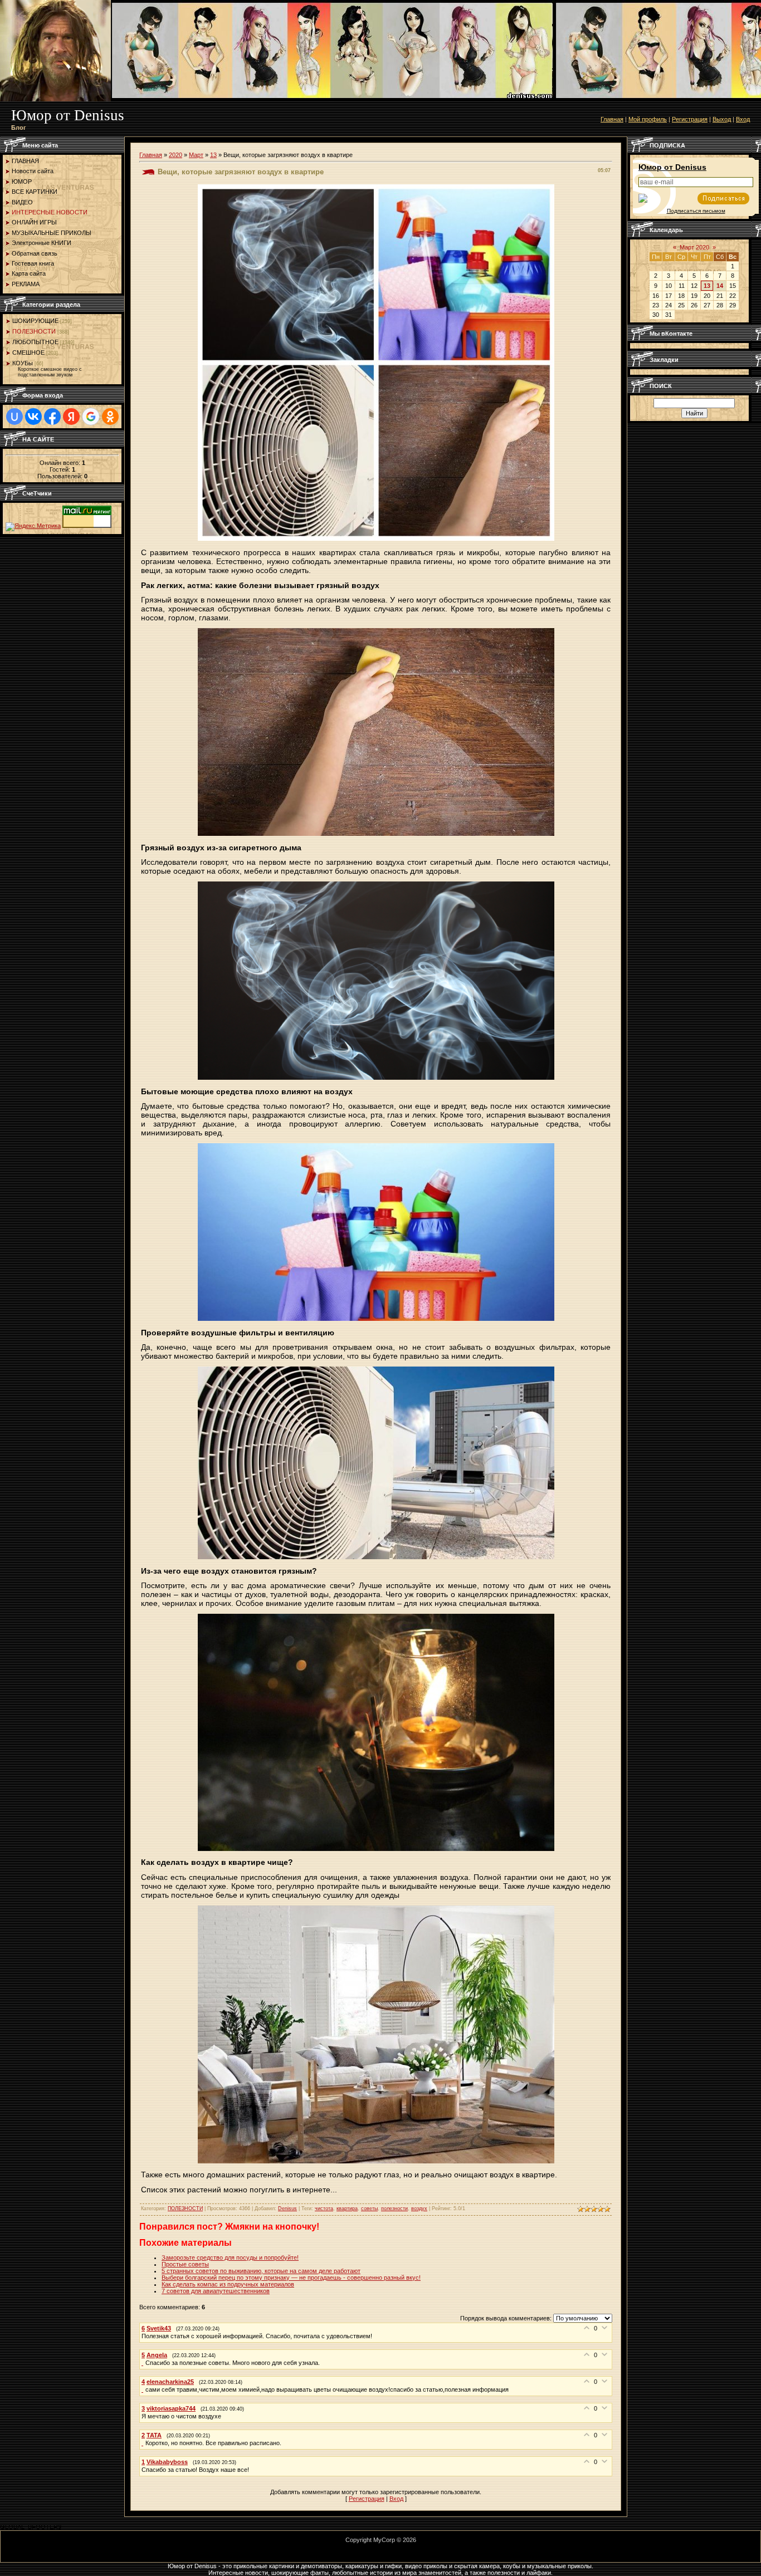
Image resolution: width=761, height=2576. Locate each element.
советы (369, 2208)
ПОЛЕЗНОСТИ (34, 331)
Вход (743, 119)
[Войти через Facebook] (52, 417)
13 (213, 155)
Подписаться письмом (696, 211)
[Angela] (143, 2363)
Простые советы (185, 2264)
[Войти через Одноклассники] (110, 417)
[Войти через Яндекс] (71, 417)
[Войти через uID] (14, 417)
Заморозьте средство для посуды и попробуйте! (230, 2257)
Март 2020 (694, 247)
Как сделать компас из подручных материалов (228, 2284)
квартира (347, 2208)
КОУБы (23, 363)
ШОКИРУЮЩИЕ (35, 321)
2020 (175, 155)
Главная (612, 119)
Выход (722, 119)
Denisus (287, 2208)
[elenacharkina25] (143, 2389)
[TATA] (143, 2443)
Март (196, 155)
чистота (324, 2208)
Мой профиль (648, 119)
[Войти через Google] (91, 417)
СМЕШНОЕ (28, 352)
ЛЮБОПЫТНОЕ (35, 342)
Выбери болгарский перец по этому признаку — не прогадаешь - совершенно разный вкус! (291, 2278)
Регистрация (690, 119)
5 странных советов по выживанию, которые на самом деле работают (261, 2271)
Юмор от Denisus (672, 167)
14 (720, 286)
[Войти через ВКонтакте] (33, 417)
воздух (419, 2208)
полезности (394, 2208)
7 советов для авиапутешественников (216, 2291)
